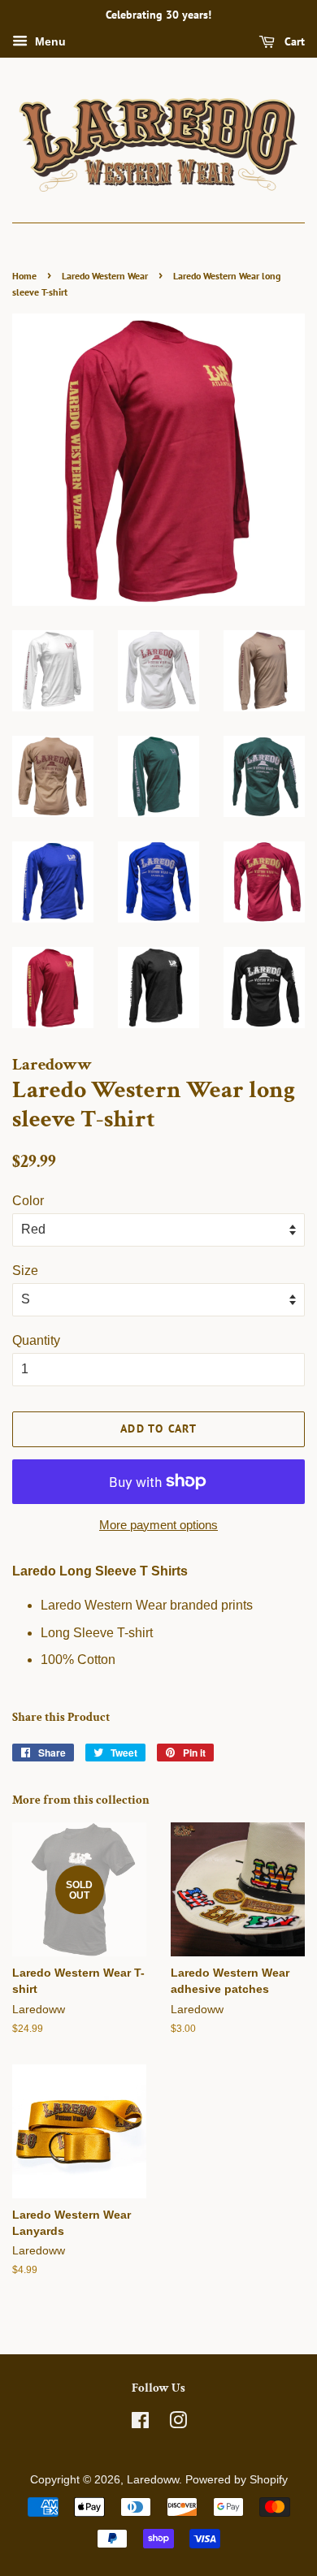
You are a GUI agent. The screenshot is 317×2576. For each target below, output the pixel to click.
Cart (293, 41)
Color (28, 1201)
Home (24, 276)
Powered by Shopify (237, 2480)
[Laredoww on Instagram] (178, 2424)
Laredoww (153, 2480)
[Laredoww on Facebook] (140, 2424)
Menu (49, 41)
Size (25, 1271)
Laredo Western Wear (105, 276)
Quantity (36, 1340)
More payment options (158, 1525)
